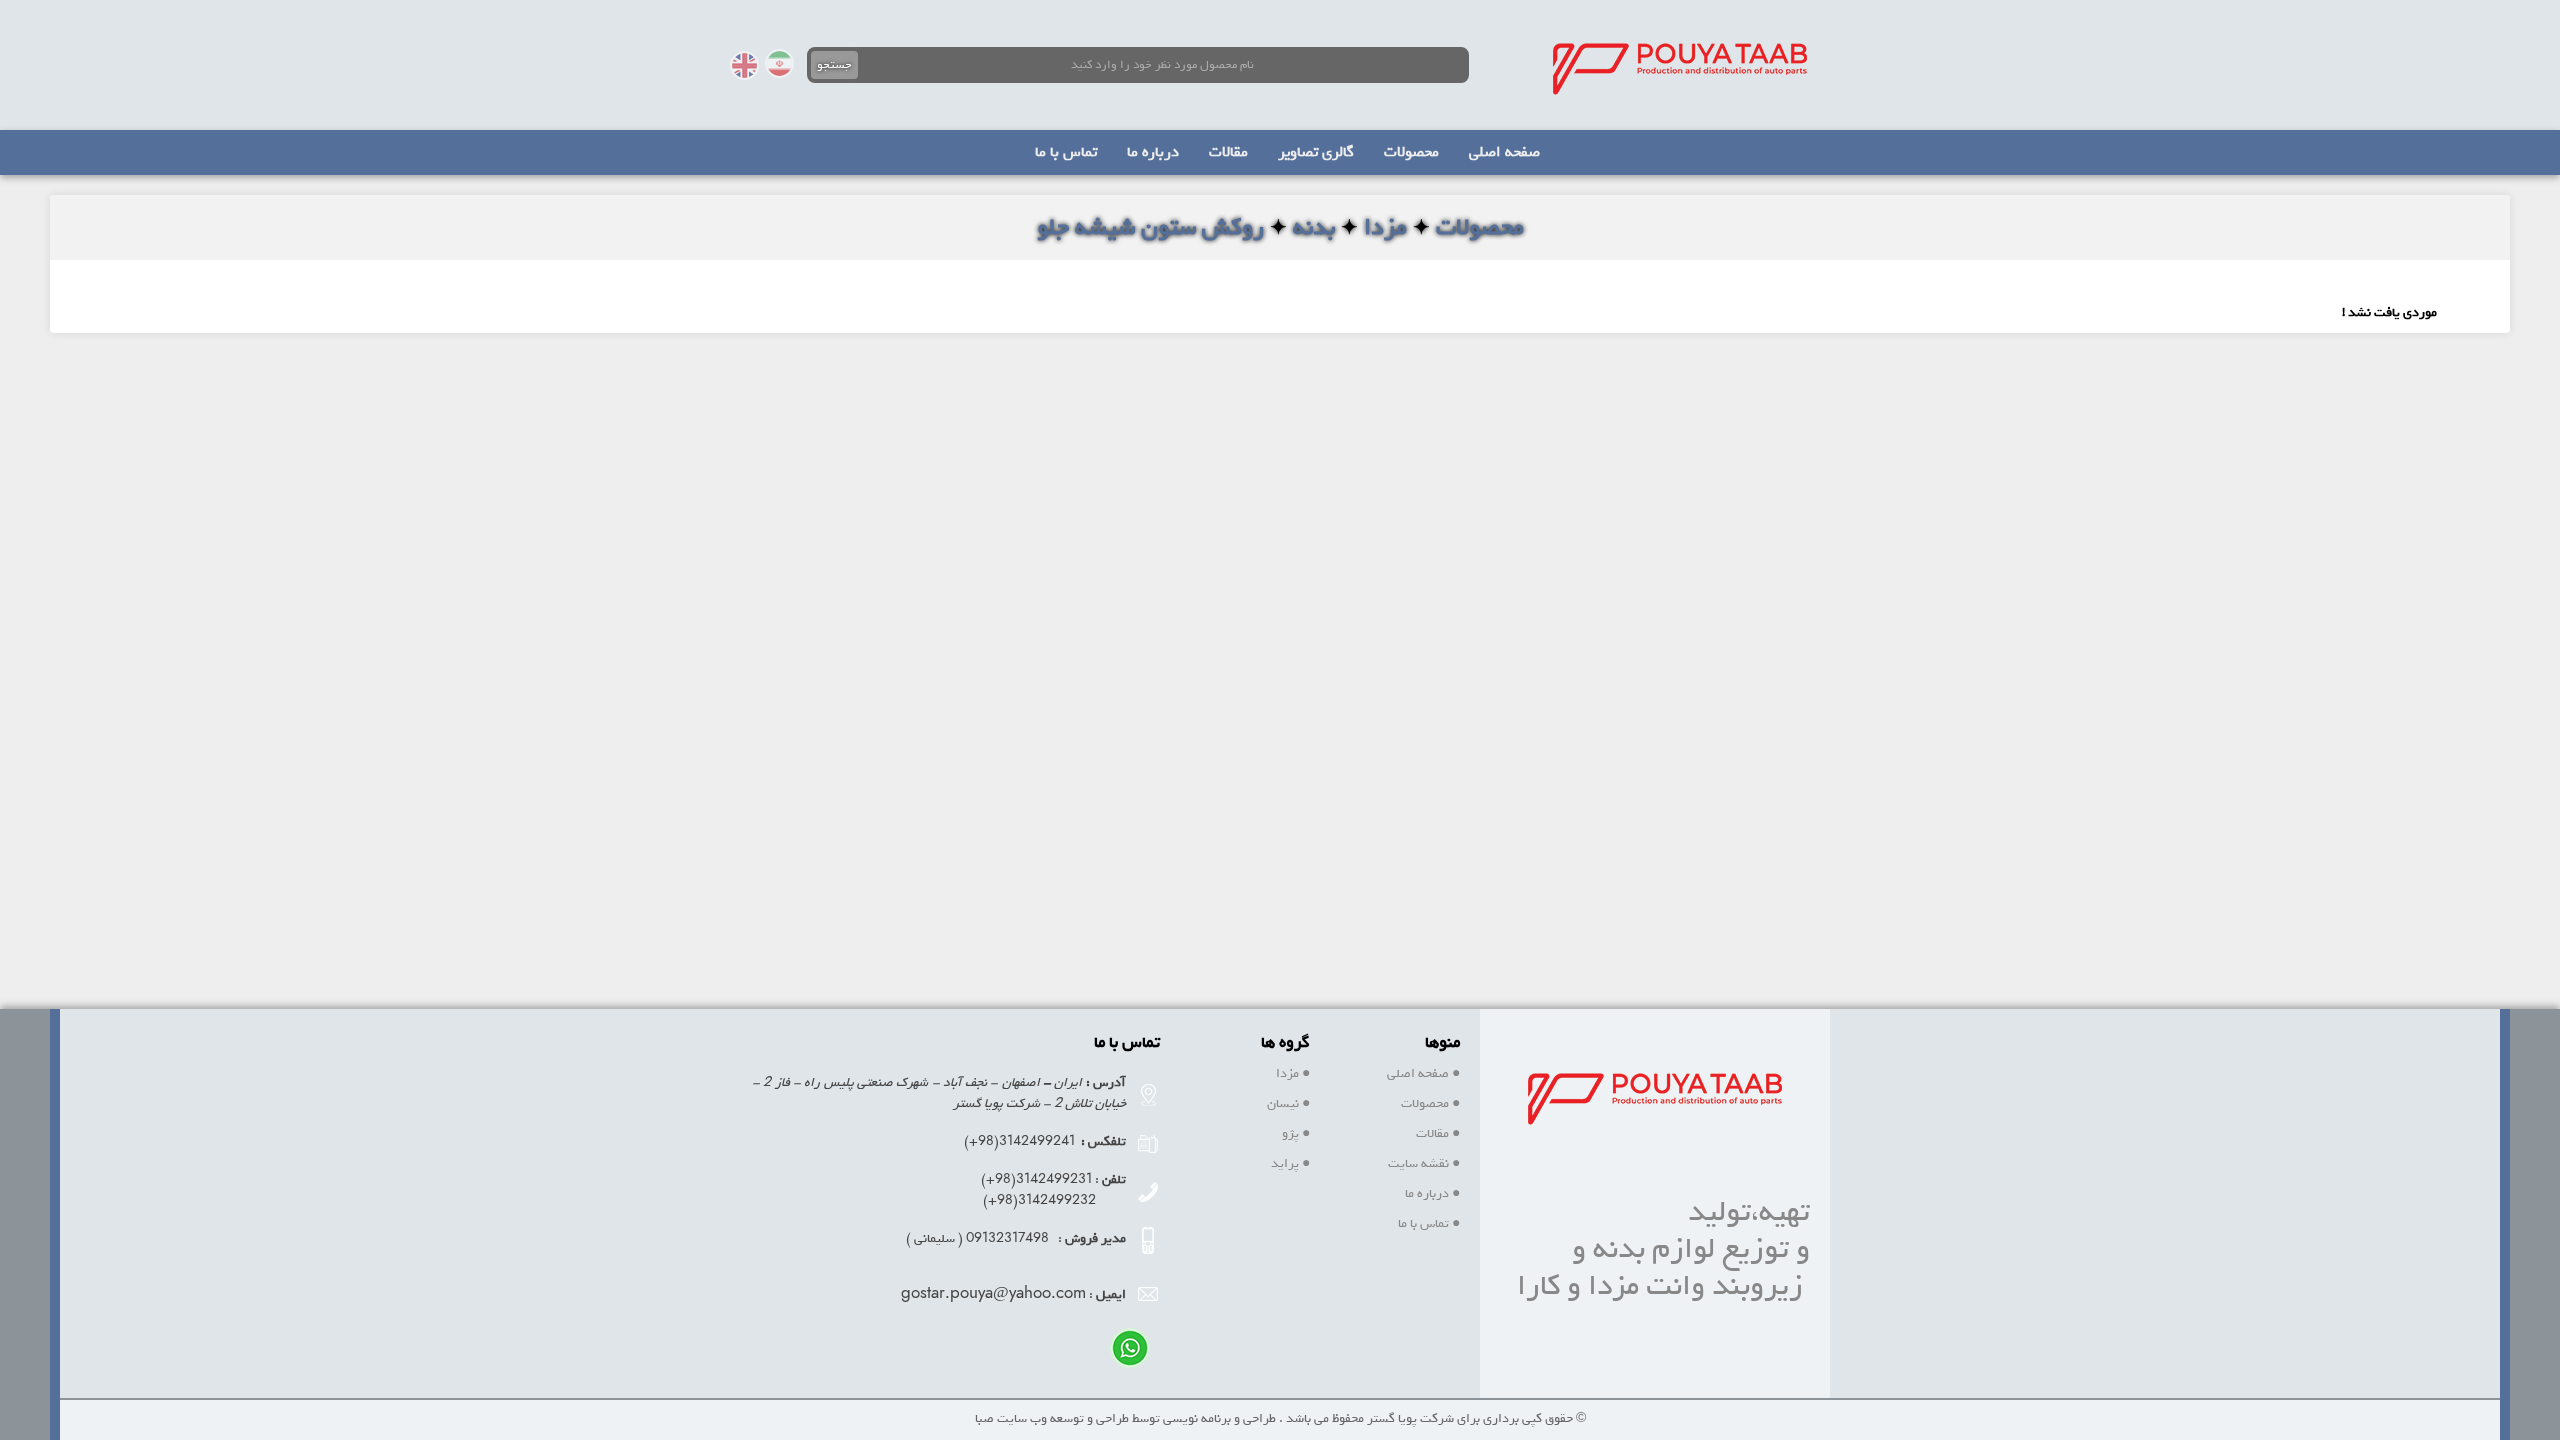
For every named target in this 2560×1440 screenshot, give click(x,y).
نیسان (1288, 1103)
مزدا (1293, 1073)
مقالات (1438, 1133)
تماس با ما (1429, 1223)
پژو (1296, 1133)
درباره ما (1432, 1193)
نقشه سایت (1424, 1163)
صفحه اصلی (1423, 1073)
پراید (1290, 1163)
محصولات (1430, 1103)
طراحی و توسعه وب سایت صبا (1052, 1418)
